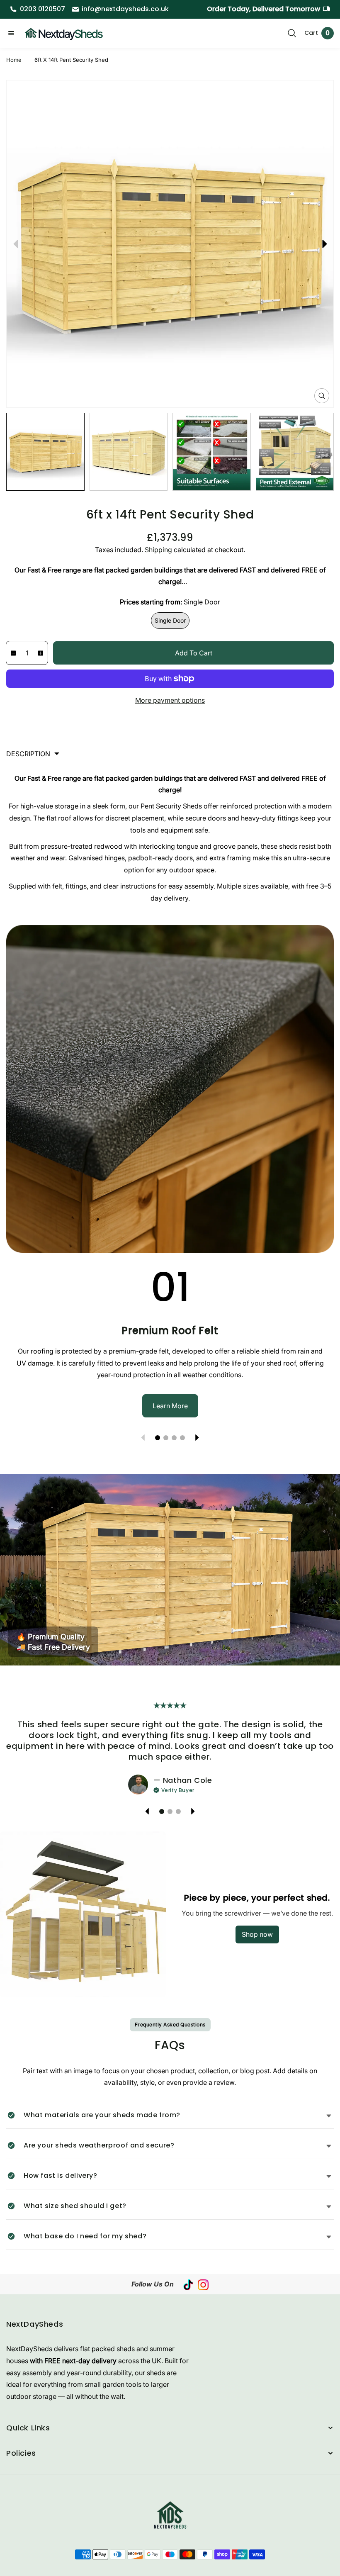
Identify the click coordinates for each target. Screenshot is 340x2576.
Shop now (257, 1934)
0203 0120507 (42, 9)
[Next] (324, 244)
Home (14, 60)
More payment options (170, 700)
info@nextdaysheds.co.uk (125, 9)
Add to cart (194, 653)
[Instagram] (203, 2284)
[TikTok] (188, 2284)
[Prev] (16, 244)
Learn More (170, 1406)
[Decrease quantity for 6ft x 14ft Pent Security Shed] (11, 653)
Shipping (158, 550)
